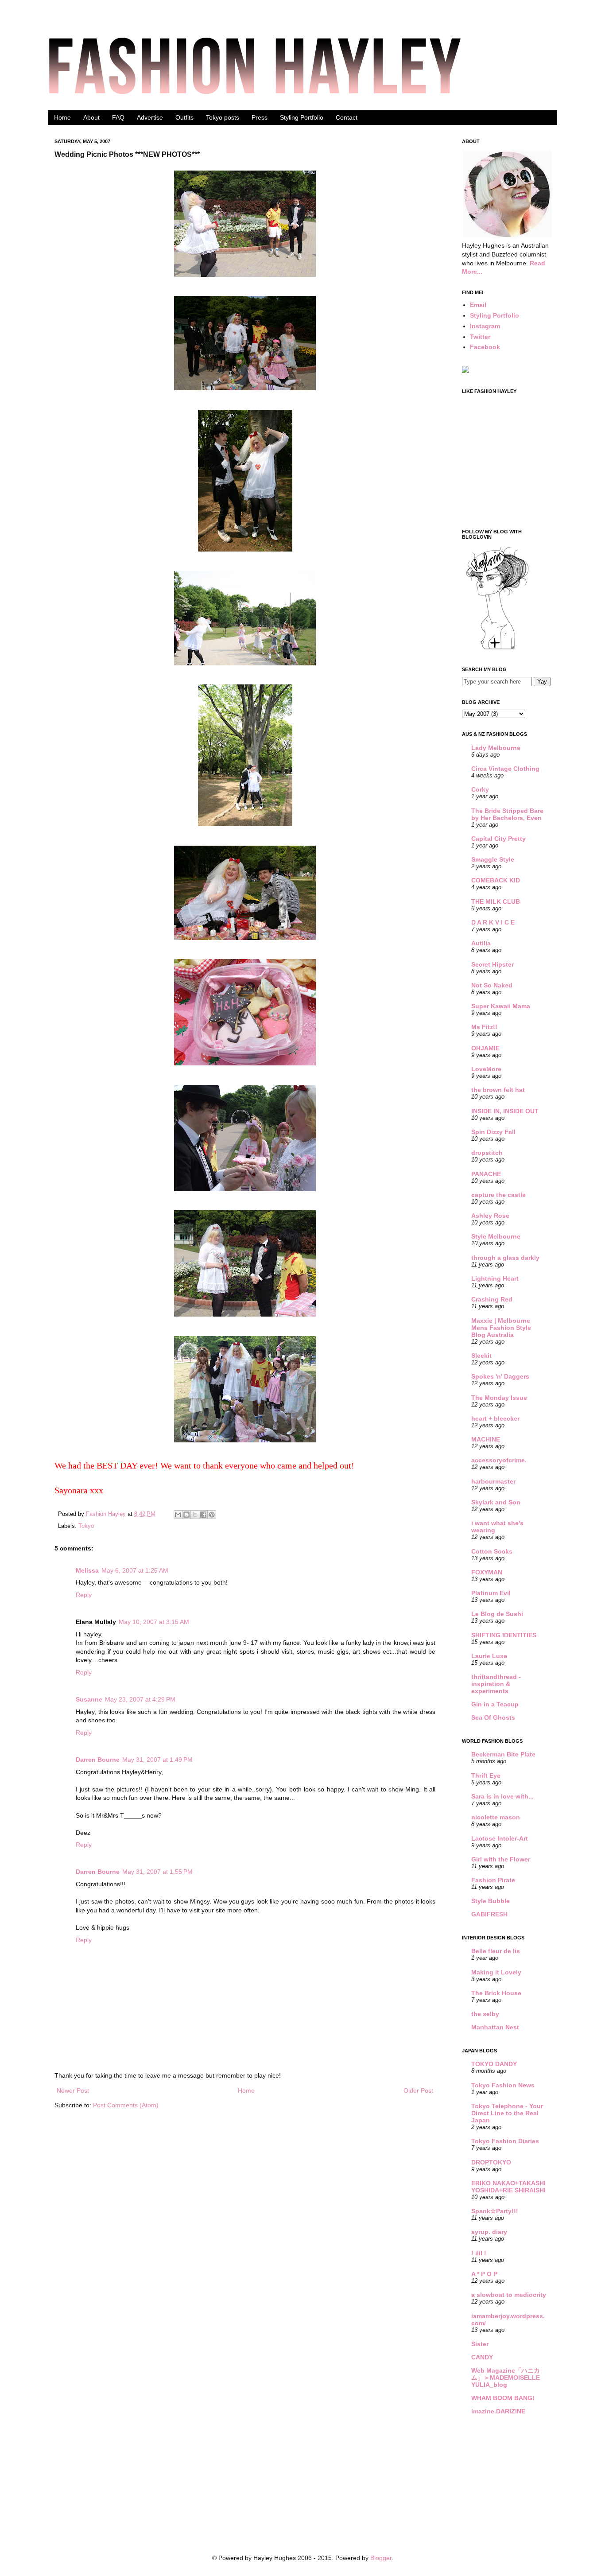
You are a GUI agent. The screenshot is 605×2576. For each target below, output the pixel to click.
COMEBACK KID (496, 880)
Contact (347, 117)
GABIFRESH (489, 1914)
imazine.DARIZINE (498, 2411)
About (91, 117)
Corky (480, 789)
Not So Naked (492, 985)
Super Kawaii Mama (501, 1006)
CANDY (482, 2357)
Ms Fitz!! (484, 1027)
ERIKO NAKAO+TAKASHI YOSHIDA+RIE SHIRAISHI (508, 2187)
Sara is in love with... (502, 1796)
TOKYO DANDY (494, 2064)
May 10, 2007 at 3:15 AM (154, 1622)
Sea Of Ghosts (493, 1717)
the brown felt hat (498, 1090)
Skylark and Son (496, 1502)
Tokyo (86, 1526)
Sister (480, 2344)
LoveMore (486, 1069)
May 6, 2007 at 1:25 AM (135, 1570)
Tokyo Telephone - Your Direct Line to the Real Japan (507, 2113)
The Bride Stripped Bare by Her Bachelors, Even (507, 814)
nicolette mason (496, 1817)
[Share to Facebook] (203, 1515)
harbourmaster (493, 1481)
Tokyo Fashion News (503, 2085)
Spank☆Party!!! (495, 2211)
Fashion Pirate (493, 1880)
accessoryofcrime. (499, 1460)
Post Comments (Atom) (126, 2105)
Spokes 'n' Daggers (500, 1376)
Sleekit (481, 1356)
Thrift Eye (486, 1776)
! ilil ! (479, 2253)
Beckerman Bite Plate (503, 1754)
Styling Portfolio (302, 117)
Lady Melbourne (496, 748)
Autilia (481, 943)
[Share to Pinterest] (212, 1515)
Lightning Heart (495, 1278)
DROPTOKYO (491, 2162)
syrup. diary (489, 2232)
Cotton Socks (492, 1551)
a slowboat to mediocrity (509, 2295)
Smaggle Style (493, 859)
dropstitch (487, 1153)
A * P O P (484, 2274)
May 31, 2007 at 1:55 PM (157, 1872)
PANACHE (486, 1174)
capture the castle (498, 1195)
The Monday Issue (499, 1398)
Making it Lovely (496, 1972)
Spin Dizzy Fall (493, 1132)
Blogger (381, 2558)
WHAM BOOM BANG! (503, 2398)
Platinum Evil (491, 1593)
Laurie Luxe (489, 1656)
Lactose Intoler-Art (500, 1838)
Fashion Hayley (107, 1514)
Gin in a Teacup (495, 1704)
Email (478, 305)
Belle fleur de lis (496, 1951)
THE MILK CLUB (496, 901)
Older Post (418, 2090)
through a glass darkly (505, 1258)
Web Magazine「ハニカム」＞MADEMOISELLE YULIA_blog (506, 2378)
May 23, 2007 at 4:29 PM (140, 1699)
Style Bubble (491, 1901)
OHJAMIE (485, 1048)
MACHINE (486, 1439)
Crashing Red (492, 1299)
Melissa (87, 1570)
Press (260, 117)
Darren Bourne (98, 1760)
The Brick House (496, 1993)
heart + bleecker (495, 1418)
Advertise (150, 117)
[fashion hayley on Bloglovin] (497, 649)
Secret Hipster (493, 964)
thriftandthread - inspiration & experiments (496, 1684)
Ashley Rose (490, 1216)
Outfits (184, 117)
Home (62, 117)
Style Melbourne (496, 1236)
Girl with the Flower (501, 1859)
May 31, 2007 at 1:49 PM (157, 1760)
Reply (84, 1595)
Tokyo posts (223, 117)
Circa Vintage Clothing (505, 769)
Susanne (89, 1699)
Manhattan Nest (495, 2027)
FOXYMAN (487, 1572)
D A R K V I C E (493, 922)
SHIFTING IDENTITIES (504, 1635)
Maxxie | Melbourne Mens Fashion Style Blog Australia (501, 1328)
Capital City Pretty (498, 839)
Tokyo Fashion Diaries (505, 2141)
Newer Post (73, 2090)
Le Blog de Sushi (497, 1614)
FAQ (118, 117)
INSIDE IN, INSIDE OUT (505, 1111)
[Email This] (178, 1515)
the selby (485, 2014)
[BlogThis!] (186, 1515)
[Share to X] (195, 1515)
